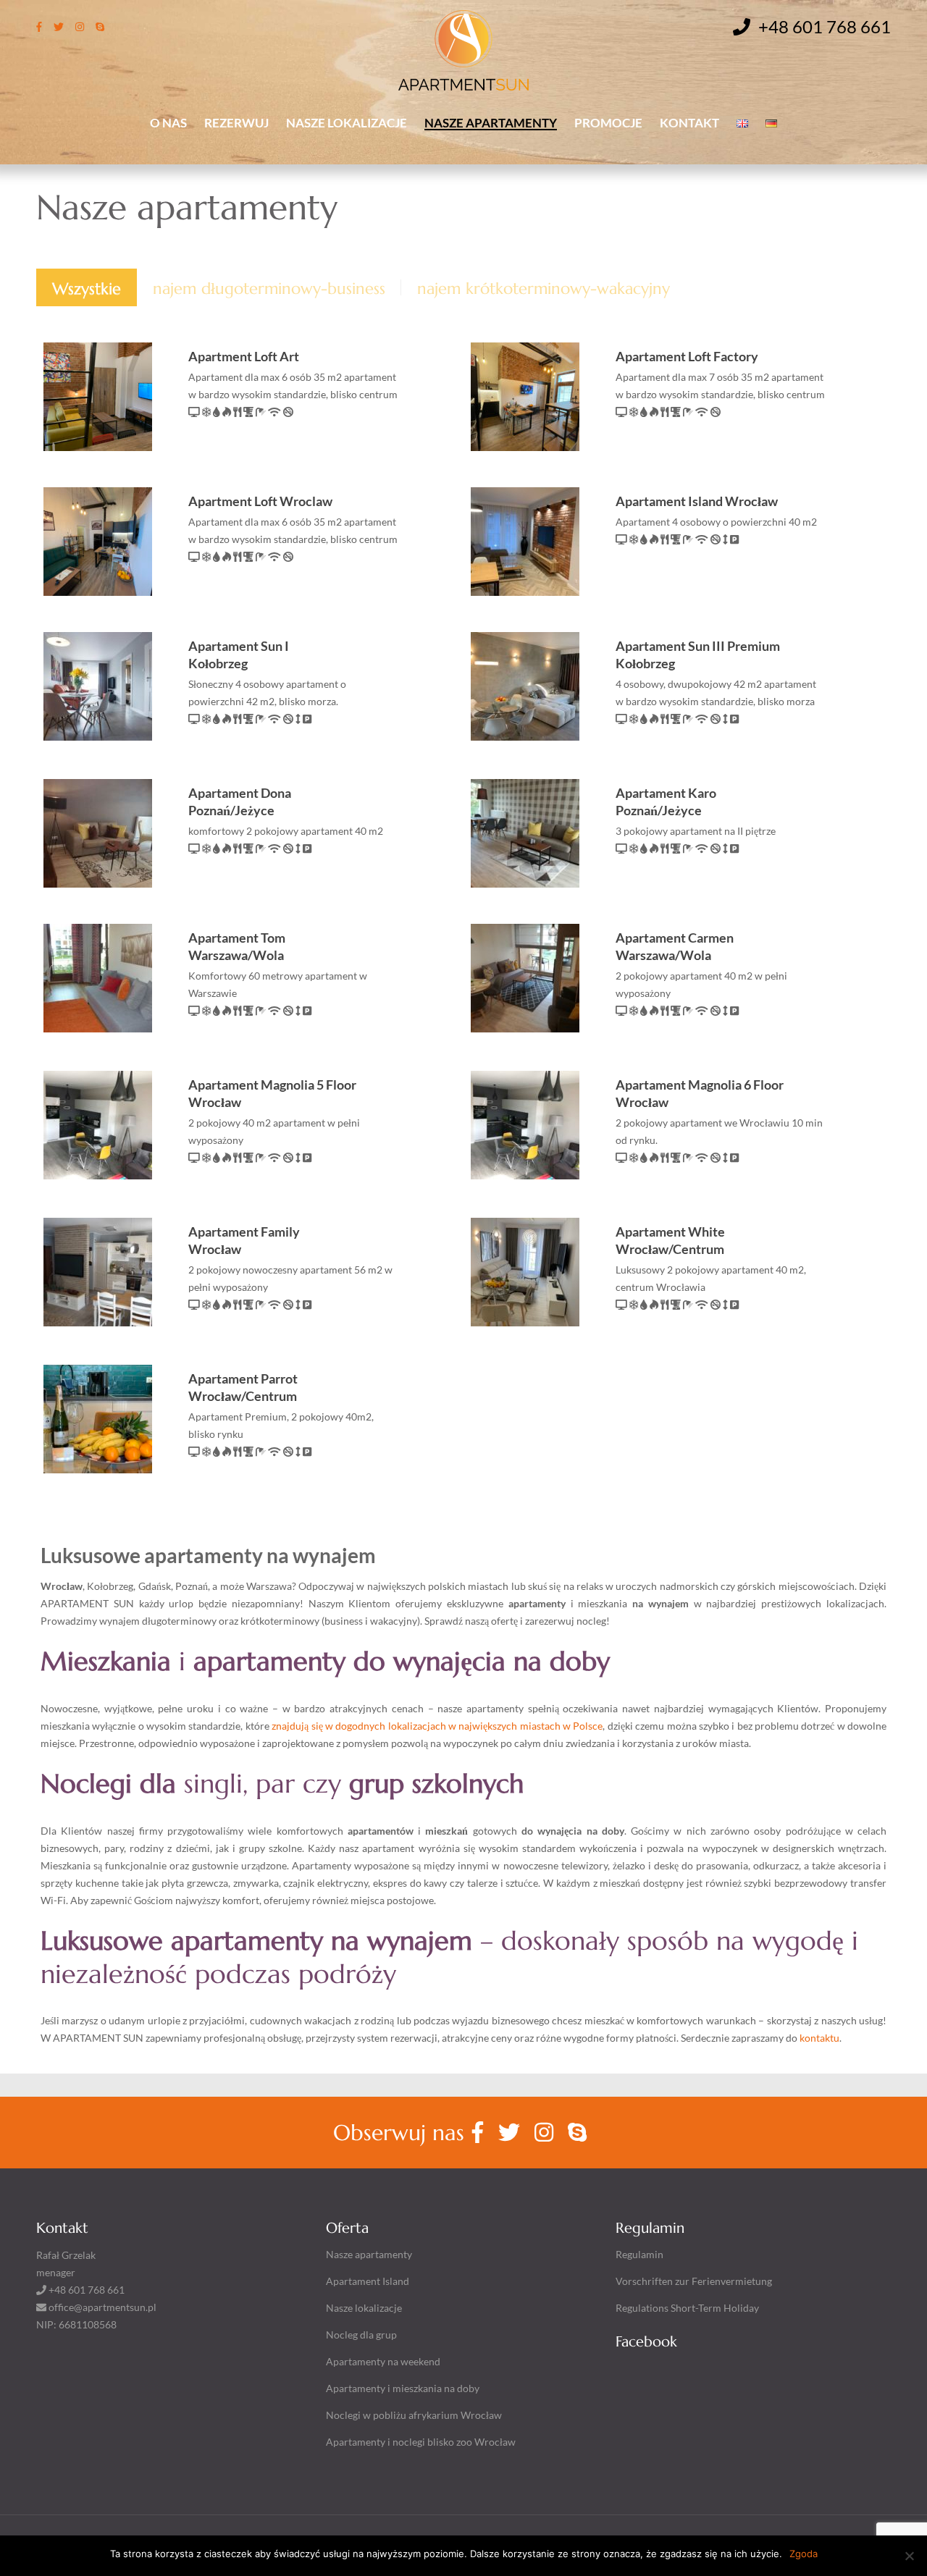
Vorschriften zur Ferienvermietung (694, 2281)
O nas (168, 122)
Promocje (608, 122)
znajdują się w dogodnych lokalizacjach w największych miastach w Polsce (436, 1726)
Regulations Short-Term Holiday (687, 2308)
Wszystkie (87, 289)
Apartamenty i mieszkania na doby (403, 2388)
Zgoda (804, 2554)
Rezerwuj (236, 122)
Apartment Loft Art (244, 356)
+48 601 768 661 (823, 27)
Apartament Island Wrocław (697, 501)
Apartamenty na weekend (383, 2361)
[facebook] (39, 26)
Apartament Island (368, 2281)
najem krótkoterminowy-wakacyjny (544, 289)
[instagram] (80, 26)
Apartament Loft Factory (687, 356)
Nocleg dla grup (361, 2335)
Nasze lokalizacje (347, 122)
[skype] (100, 26)
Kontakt (689, 122)
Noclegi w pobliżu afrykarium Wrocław (414, 2415)
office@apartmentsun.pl (102, 2307)
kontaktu (819, 2038)
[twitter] (59, 26)
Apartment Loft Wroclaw (260, 501)
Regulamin (639, 2254)
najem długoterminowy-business (269, 289)
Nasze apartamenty (491, 122)
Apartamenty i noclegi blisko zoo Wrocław (421, 2442)
